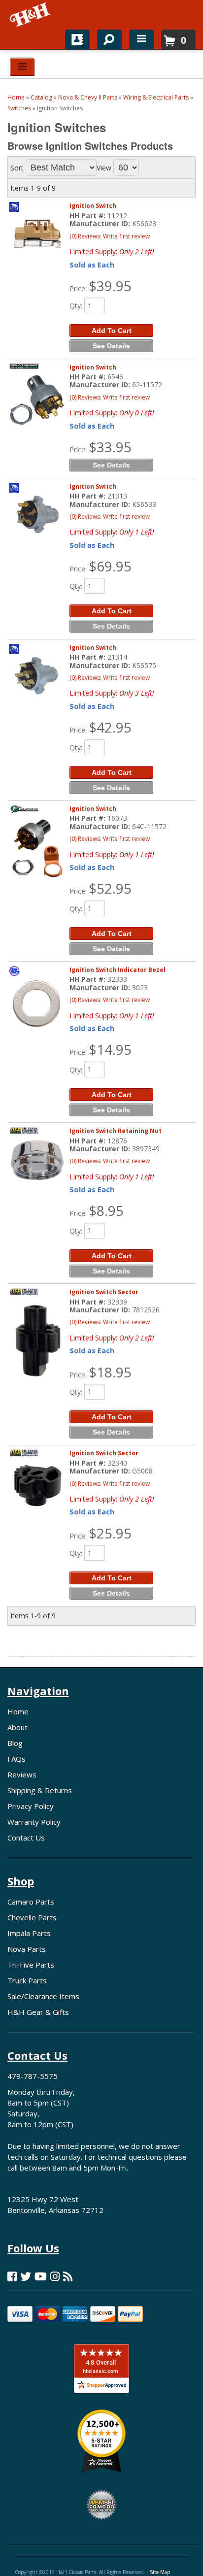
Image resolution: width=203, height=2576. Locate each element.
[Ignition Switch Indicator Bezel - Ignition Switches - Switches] (37, 1003)
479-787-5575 (33, 2076)
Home (18, 1711)
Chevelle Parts (32, 1917)
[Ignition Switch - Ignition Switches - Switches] (37, 234)
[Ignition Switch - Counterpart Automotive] (24, 374)
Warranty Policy (34, 1822)
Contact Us (26, 1838)
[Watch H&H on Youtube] (41, 2276)
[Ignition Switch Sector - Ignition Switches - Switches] (37, 1341)
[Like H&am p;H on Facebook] (12, 2276)
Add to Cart (112, 331)
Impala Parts (29, 1933)
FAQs (17, 1759)
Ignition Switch (93, 206)
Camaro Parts (31, 1902)
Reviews (22, 1774)
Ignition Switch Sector (104, 1292)
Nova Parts (27, 1949)
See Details (111, 346)
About (17, 1727)
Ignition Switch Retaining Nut (116, 1131)
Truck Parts (27, 1980)
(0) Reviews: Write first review (110, 236)
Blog (15, 1743)
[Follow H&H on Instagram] (55, 2276)
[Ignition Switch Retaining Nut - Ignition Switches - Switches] (37, 1160)
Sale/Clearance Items (43, 1996)
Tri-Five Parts (31, 1965)
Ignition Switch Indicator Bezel (118, 970)
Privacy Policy (31, 1806)
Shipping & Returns (40, 1790)
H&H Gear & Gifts (38, 2012)
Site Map (160, 2572)
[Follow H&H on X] (26, 2276)
